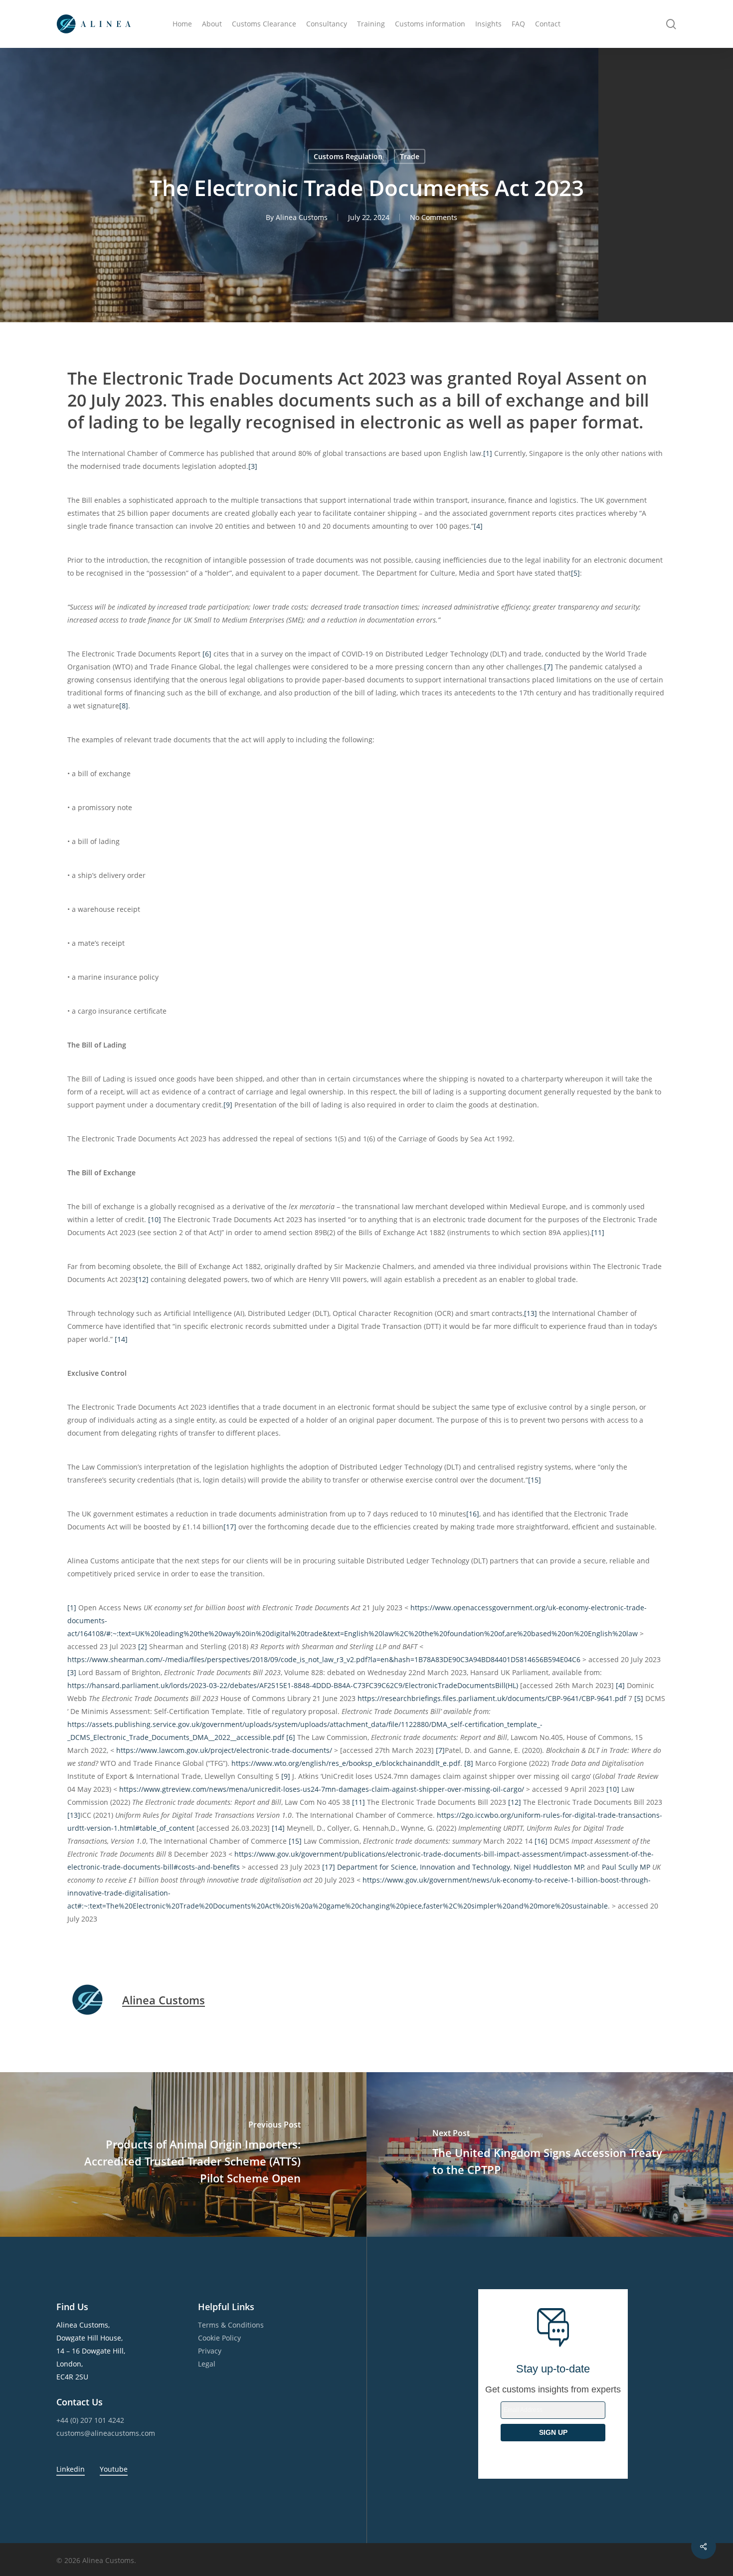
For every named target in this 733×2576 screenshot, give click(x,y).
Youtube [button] (114, 2469)
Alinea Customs (302, 217)
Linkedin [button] (71, 2469)
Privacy (210, 2351)
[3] (253, 466)
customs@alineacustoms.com (106, 2433)
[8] (124, 706)
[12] (142, 1279)
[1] (488, 453)
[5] (575, 573)
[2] (143, 1646)
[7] (549, 667)
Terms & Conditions (231, 2325)
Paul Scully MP (626, 1867)
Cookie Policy (219, 2338)
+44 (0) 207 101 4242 (90, 2420)
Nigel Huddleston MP (549, 1867)
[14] (121, 1339)
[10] (155, 1219)
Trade (410, 156)
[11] (598, 1232)
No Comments (434, 217)
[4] (478, 526)
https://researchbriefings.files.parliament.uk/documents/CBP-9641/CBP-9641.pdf (492, 1698)
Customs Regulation (348, 156)
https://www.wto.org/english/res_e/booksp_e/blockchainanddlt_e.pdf (346, 1763)
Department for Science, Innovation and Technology (424, 1867)
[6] (207, 654)
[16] (473, 1514)
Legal (207, 2364)
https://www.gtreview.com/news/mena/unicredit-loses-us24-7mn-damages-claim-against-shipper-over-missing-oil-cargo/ (322, 1789)
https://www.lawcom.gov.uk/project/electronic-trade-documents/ (224, 1750)
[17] (230, 1527)
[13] (531, 1313)
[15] (535, 1480)
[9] (228, 1105)
